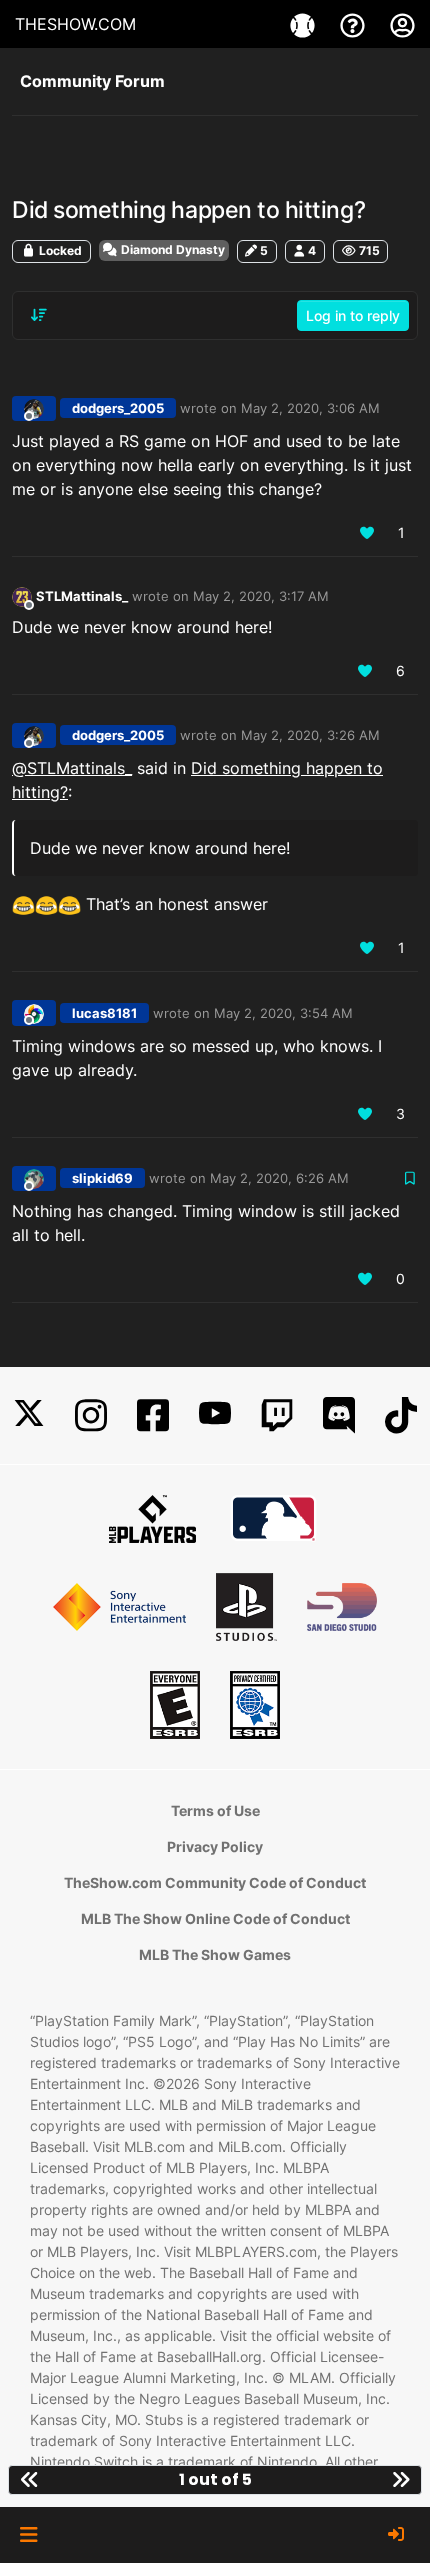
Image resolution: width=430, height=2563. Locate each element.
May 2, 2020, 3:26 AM (310, 735)
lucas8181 (104, 1013)
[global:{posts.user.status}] (22, 595)
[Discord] (339, 1415)
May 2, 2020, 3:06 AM (310, 408)
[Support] (355, 24)
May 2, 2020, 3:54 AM (283, 1013)
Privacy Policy (215, 1846)
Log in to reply (353, 315)
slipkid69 (102, 1178)
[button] (28, 2535)
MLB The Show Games (215, 1954)
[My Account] (402, 24)
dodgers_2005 (118, 408)
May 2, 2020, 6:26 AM (279, 1178)
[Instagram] (91, 1415)
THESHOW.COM (75, 24)
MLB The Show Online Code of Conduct (215, 1918)
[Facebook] (153, 1415)
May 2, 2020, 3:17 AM (261, 596)
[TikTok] (401, 1415)
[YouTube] (215, 1415)
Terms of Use (215, 1810)
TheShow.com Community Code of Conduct (215, 1882)
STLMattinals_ (82, 596)
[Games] (305, 24)
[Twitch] (277, 1415)
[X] (29, 1415)
